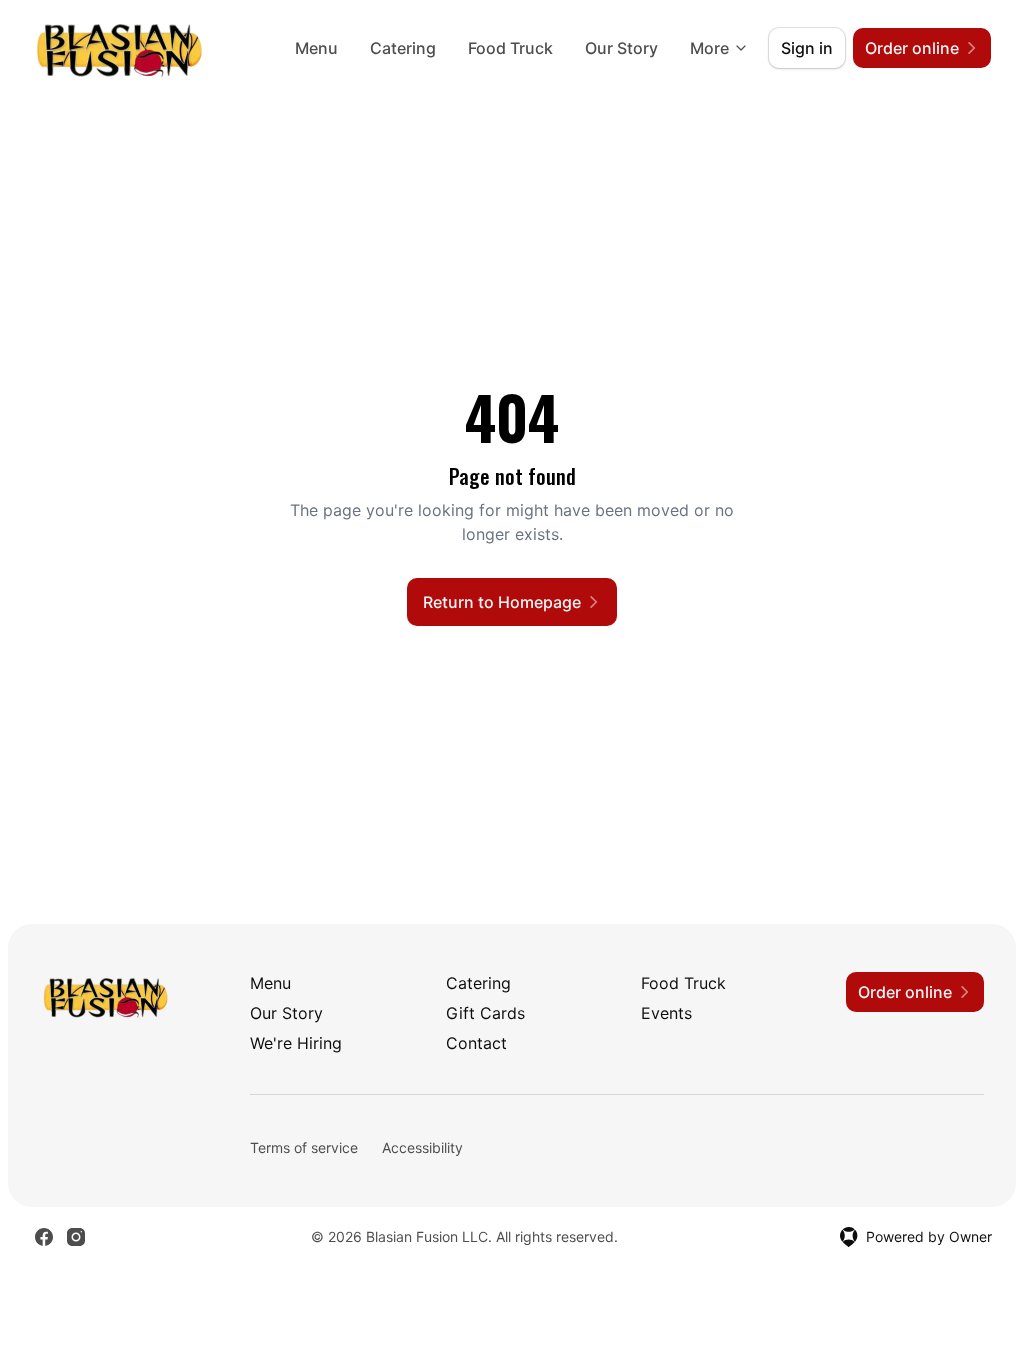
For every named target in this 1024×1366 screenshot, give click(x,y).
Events (666, 1013)
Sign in (807, 48)
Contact (476, 1043)
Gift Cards (485, 1013)
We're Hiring (296, 1043)
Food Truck (510, 48)
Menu (316, 48)
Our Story (621, 48)
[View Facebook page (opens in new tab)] (44, 1237)
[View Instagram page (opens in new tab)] (76, 1237)
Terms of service (304, 1147)
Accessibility (422, 1147)
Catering (403, 48)
